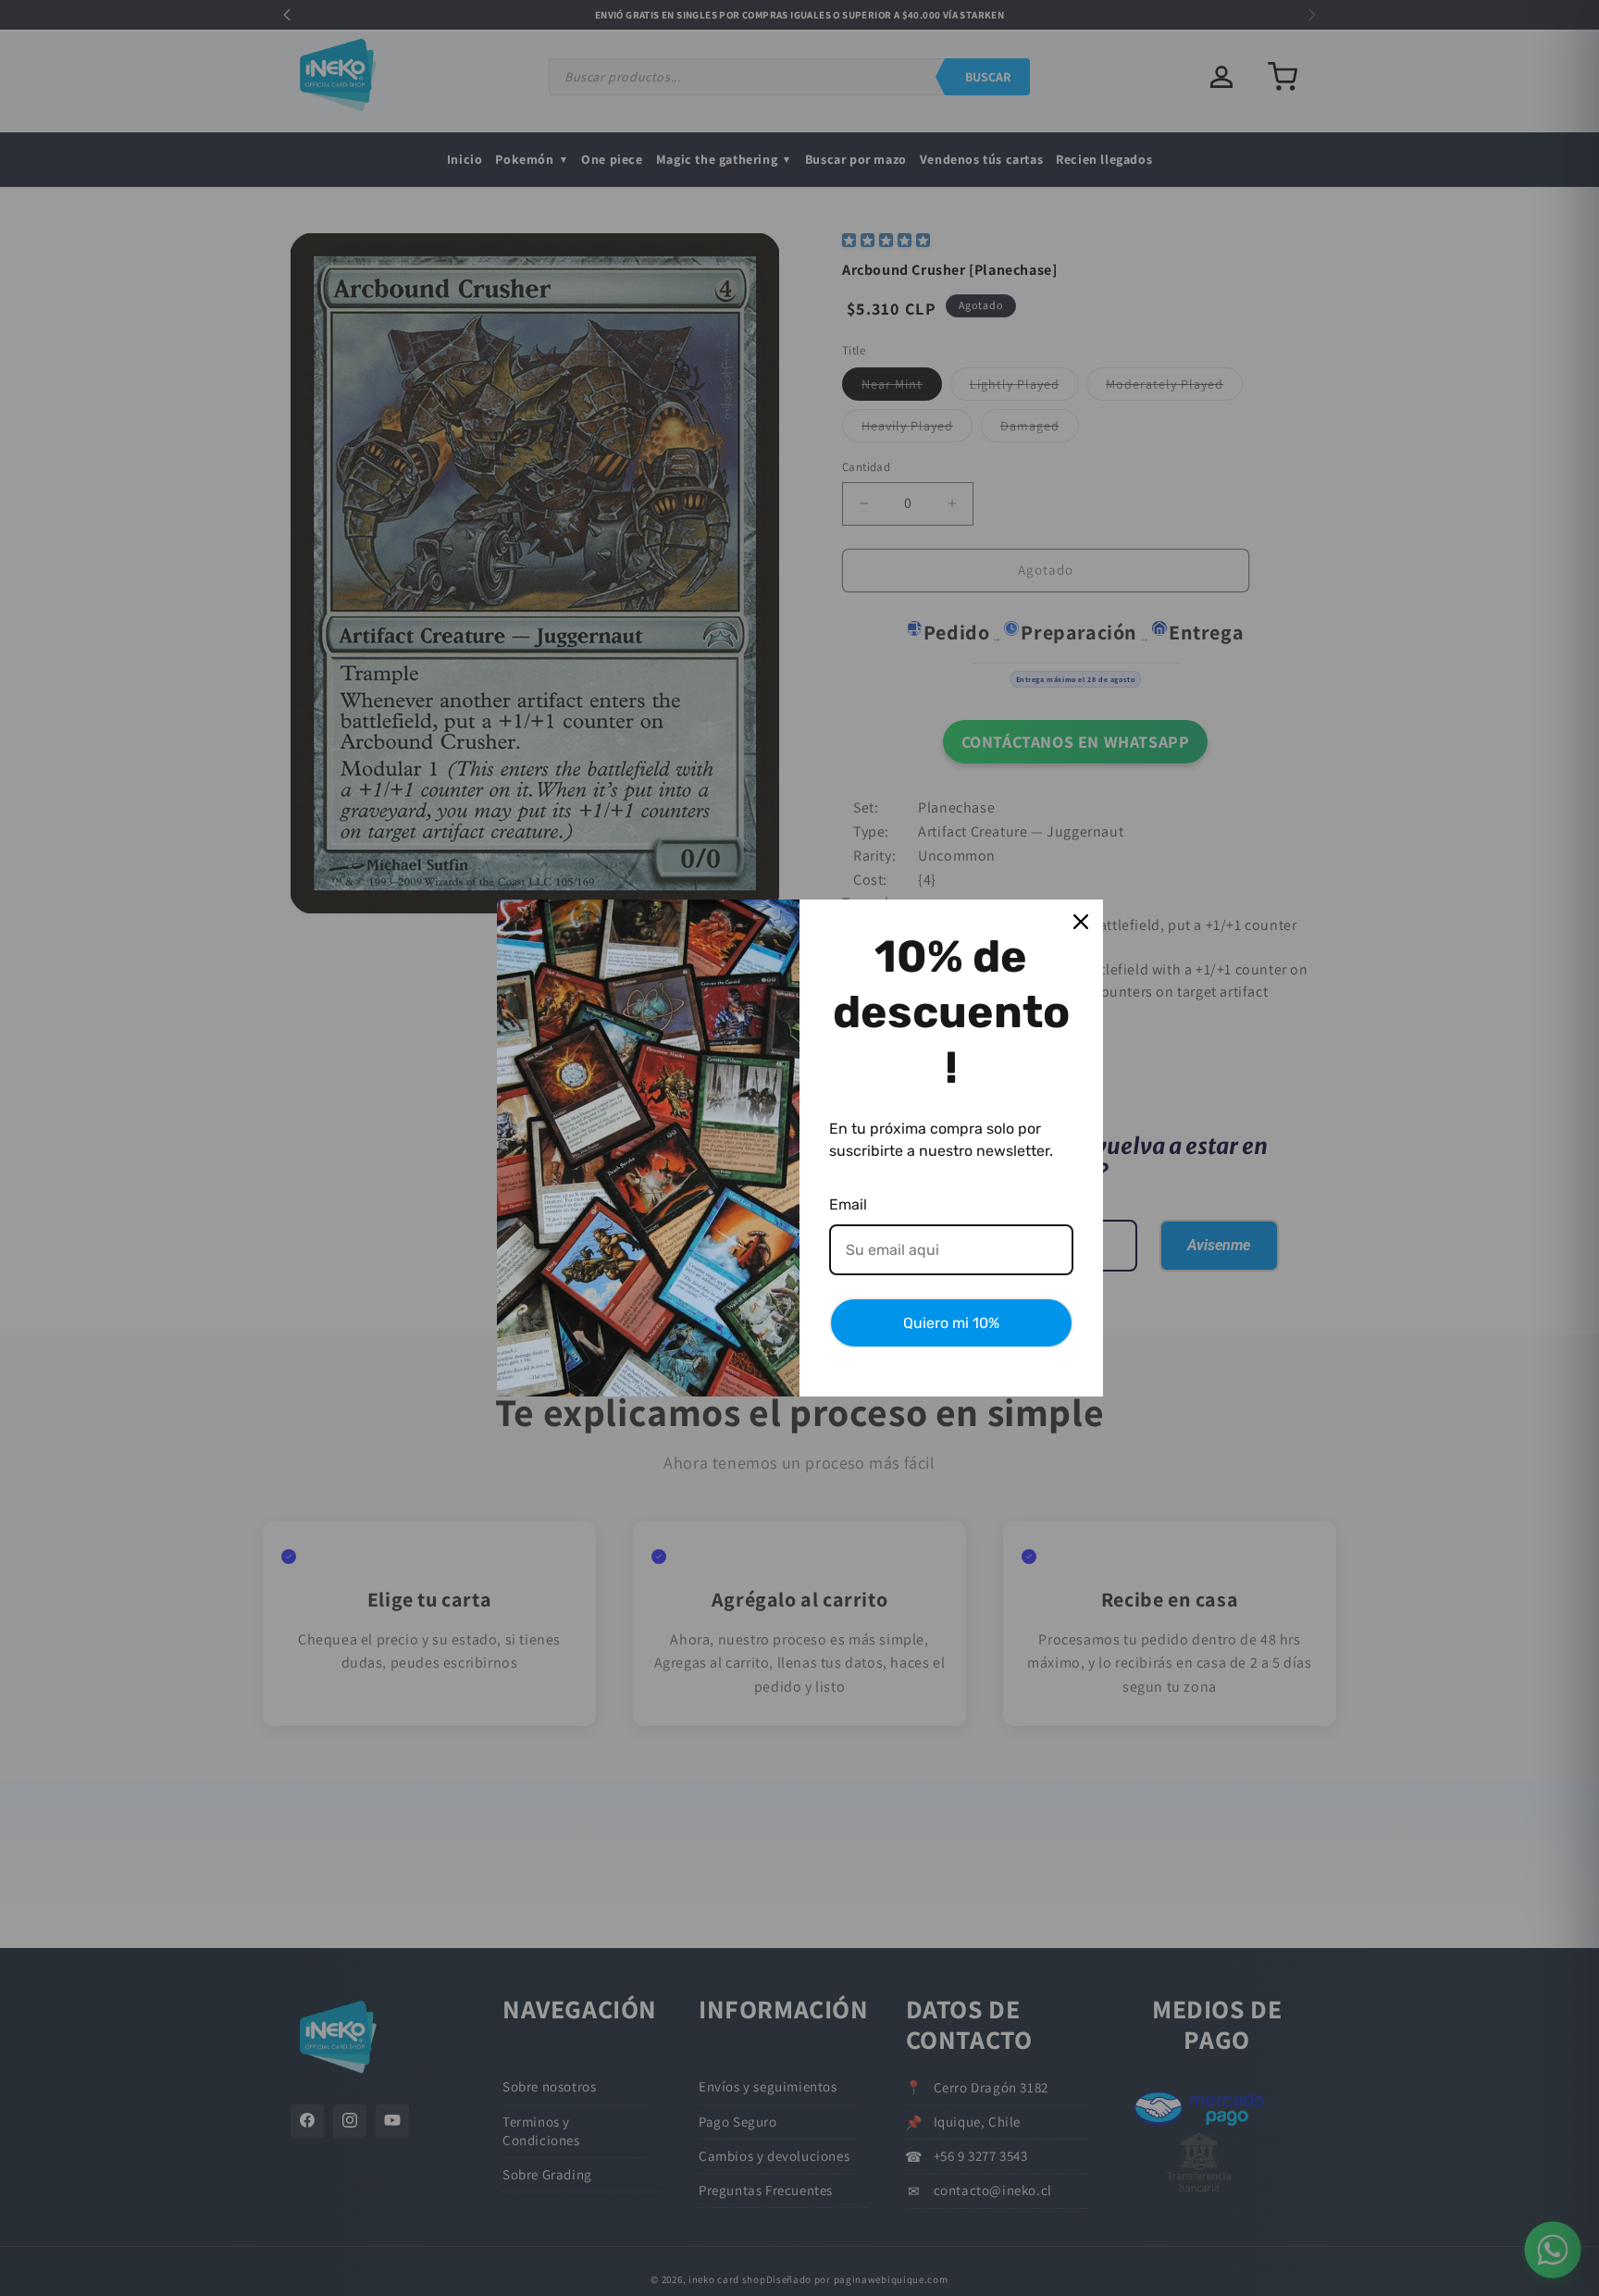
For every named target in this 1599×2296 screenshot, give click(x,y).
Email (848, 1204)
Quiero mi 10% (951, 1323)
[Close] (1081, 922)
